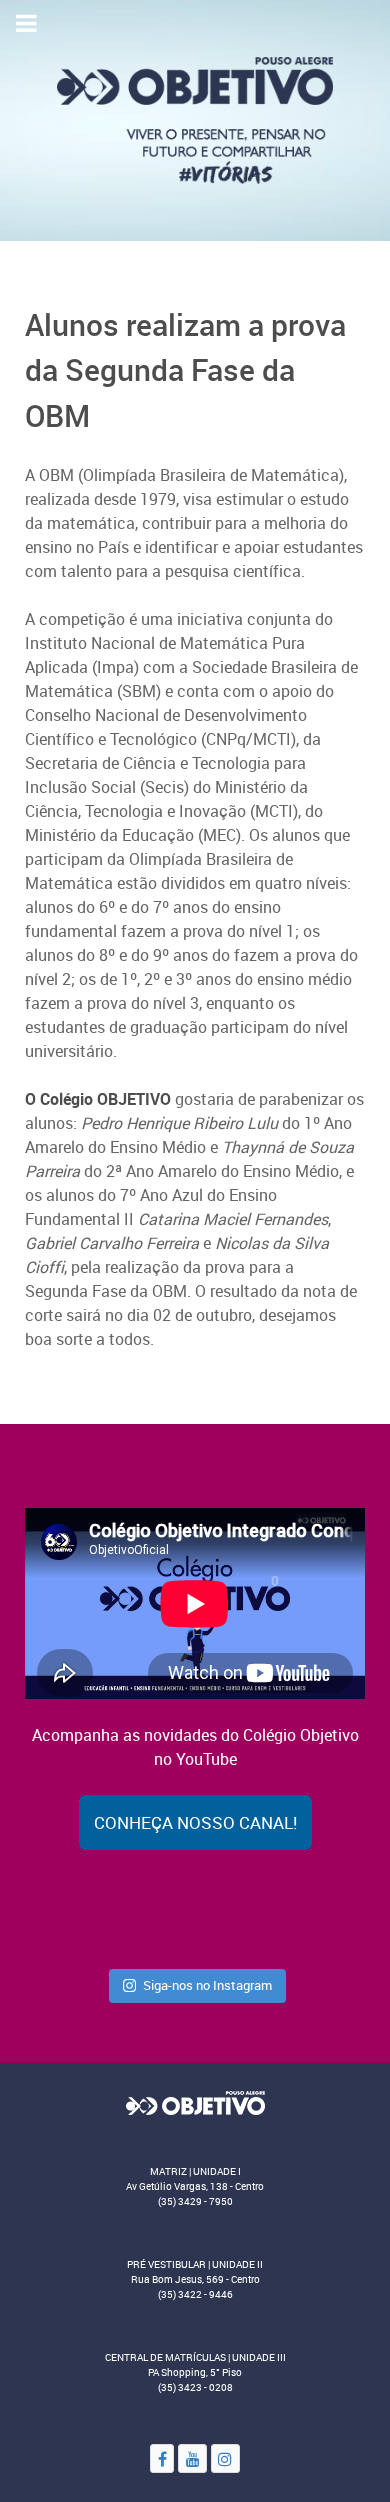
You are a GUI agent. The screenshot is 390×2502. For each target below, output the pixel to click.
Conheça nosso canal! (195, 1822)
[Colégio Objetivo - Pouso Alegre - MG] (195, 119)
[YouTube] (192, 2458)
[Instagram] (225, 2458)
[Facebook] (162, 2458)
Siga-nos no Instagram (207, 1985)
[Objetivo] (195, 2102)
